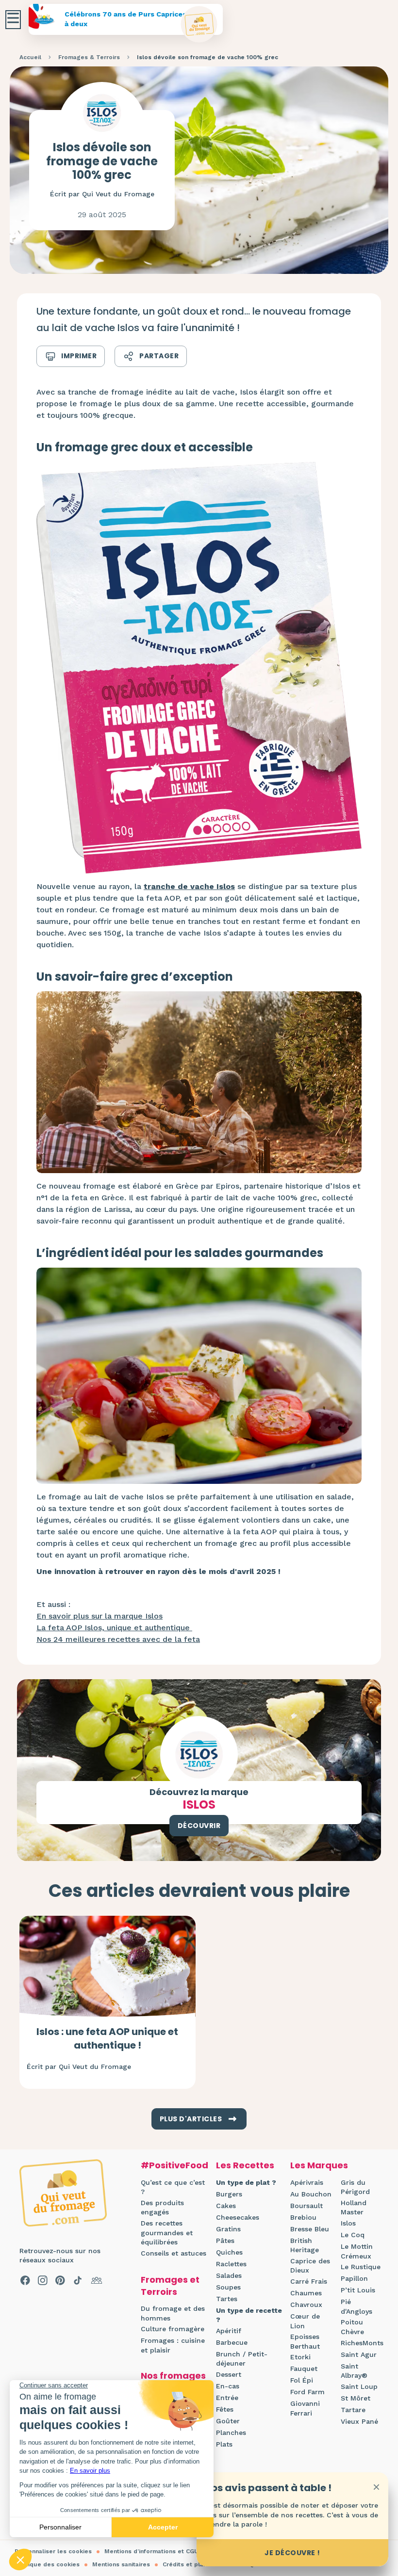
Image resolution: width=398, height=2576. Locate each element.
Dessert (229, 2374)
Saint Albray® (354, 2371)
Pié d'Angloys (357, 2306)
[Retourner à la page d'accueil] (199, 24)
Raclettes (231, 2264)
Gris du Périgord (355, 2187)
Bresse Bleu (310, 2229)
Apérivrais (307, 2182)
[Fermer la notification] (376, 2487)
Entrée (227, 2398)
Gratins (228, 2229)
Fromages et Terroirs (170, 2286)
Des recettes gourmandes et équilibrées (167, 2233)
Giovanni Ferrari (305, 2408)
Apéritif (229, 2331)
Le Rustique (361, 2267)
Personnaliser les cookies (53, 2551)
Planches (231, 2433)
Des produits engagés (162, 2208)
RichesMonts (362, 2343)
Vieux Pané (359, 2421)
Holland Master (354, 2208)
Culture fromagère (173, 2329)
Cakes (226, 2206)
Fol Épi (302, 2380)
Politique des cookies (47, 2564)
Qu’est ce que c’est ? (173, 2187)
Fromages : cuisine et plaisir (173, 2345)
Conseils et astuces (174, 2253)
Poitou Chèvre (352, 2327)
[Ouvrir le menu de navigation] (13, 20)
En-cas (228, 2386)
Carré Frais (309, 2281)
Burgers (229, 2194)
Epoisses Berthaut (305, 2341)
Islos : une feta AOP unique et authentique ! (107, 2038)
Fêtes (225, 2409)
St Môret (356, 2398)
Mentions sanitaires (121, 2564)
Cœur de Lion (305, 2321)
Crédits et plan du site (196, 2564)
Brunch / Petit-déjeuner (242, 2359)
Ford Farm (307, 2392)
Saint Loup (359, 2386)
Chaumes (306, 2293)
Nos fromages (173, 2376)
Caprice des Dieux (310, 2266)
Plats (224, 2444)
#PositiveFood (174, 2165)
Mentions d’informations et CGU (151, 2551)
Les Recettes (245, 2165)
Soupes (228, 2287)
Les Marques (319, 2165)
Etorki (300, 2357)
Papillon (354, 2278)
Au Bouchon (311, 2194)
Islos (348, 2223)
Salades (229, 2275)
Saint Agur (359, 2354)
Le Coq (353, 2235)
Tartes (227, 2299)
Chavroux (306, 2305)
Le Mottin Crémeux (357, 2251)
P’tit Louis (358, 2290)
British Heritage (305, 2245)
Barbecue (232, 2342)
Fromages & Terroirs (89, 57)
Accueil (30, 57)
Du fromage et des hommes (173, 2313)
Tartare (353, 2410)
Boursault (307, 2206)
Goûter (228, 2421)
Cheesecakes (238, 2217)
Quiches (229, 2252)
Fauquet (304, 2369)
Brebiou (303, 2217)
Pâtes (225, 2241)
